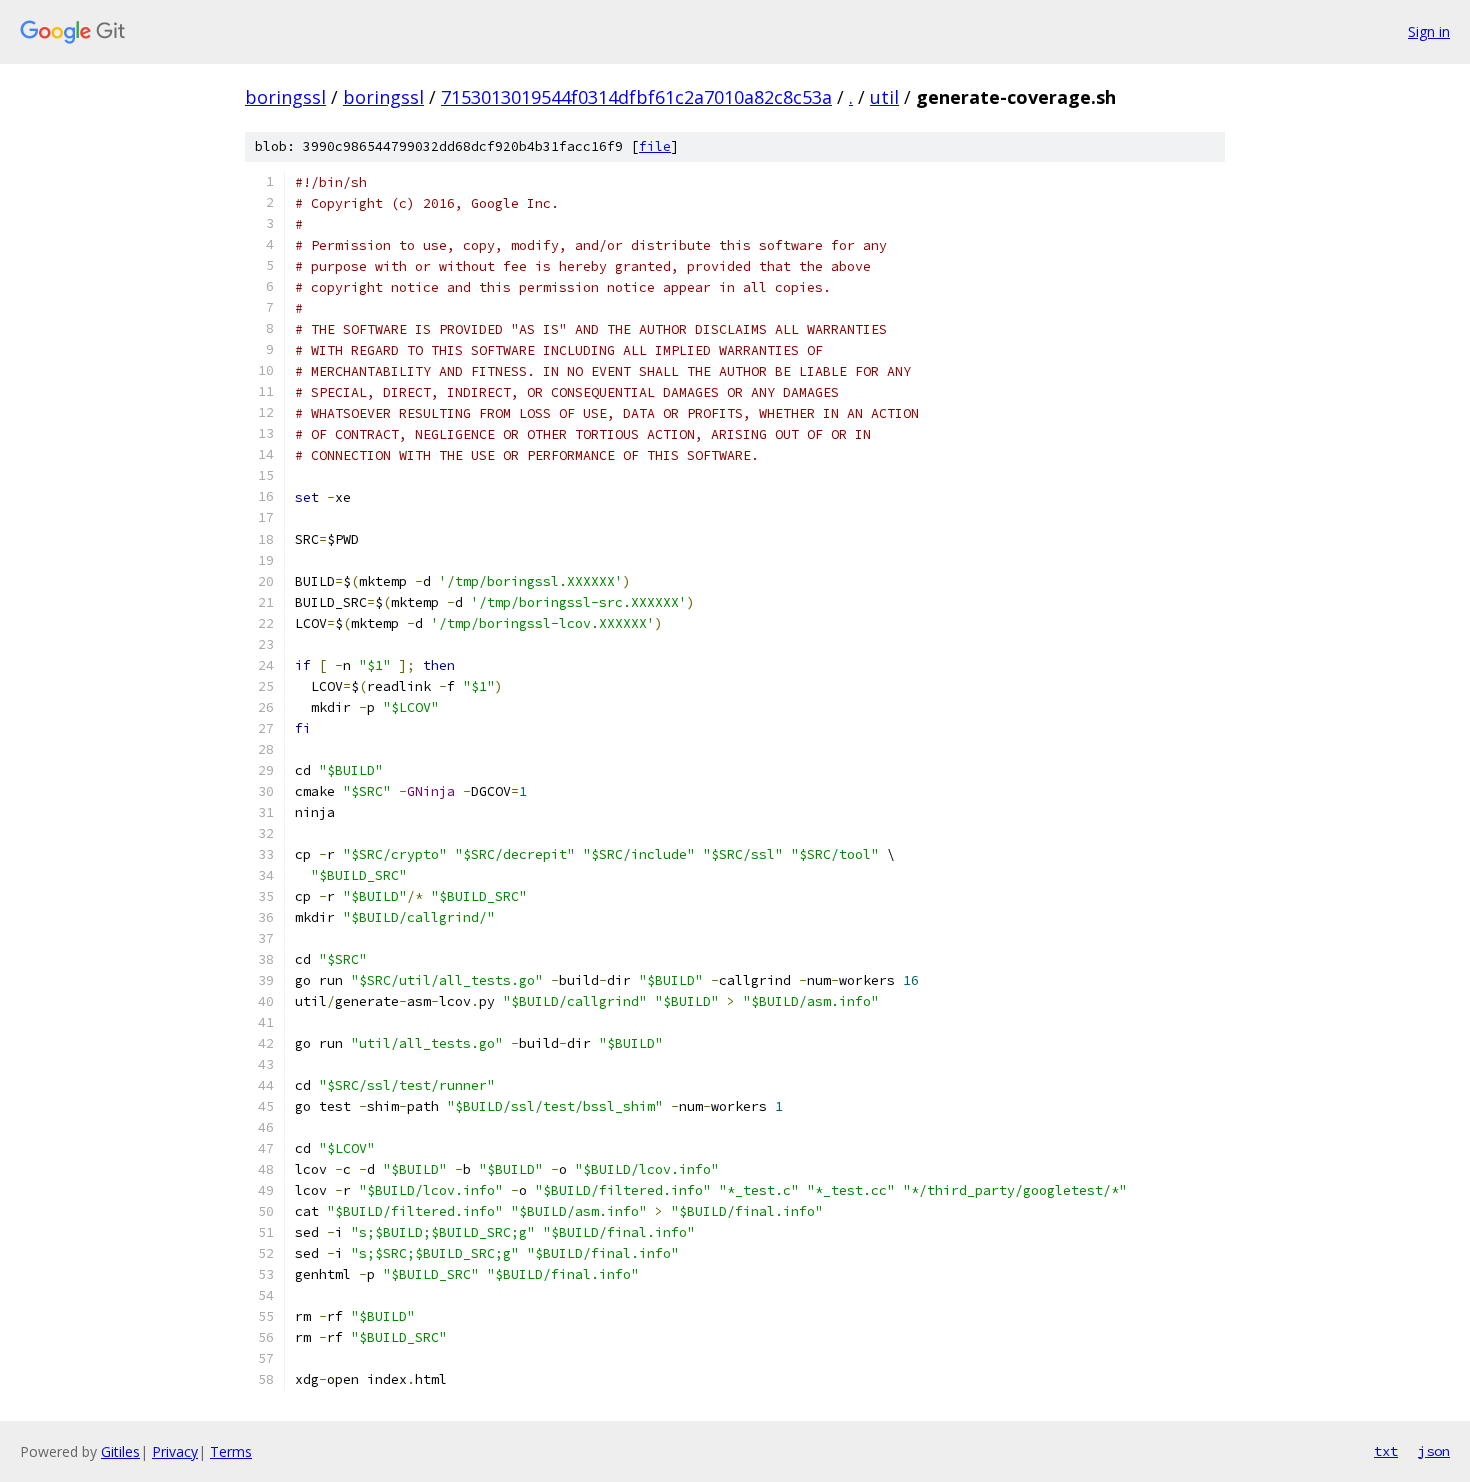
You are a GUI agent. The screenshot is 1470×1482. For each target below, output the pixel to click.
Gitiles (120, 1451)
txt (1386, 1451)
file (655, 146)
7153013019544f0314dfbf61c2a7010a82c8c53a (636, 97)
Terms (231, 1451)
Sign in (1429, 31)
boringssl (285, 97)
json (1434, 1451)
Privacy (175, 1451)
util (884, 97)
